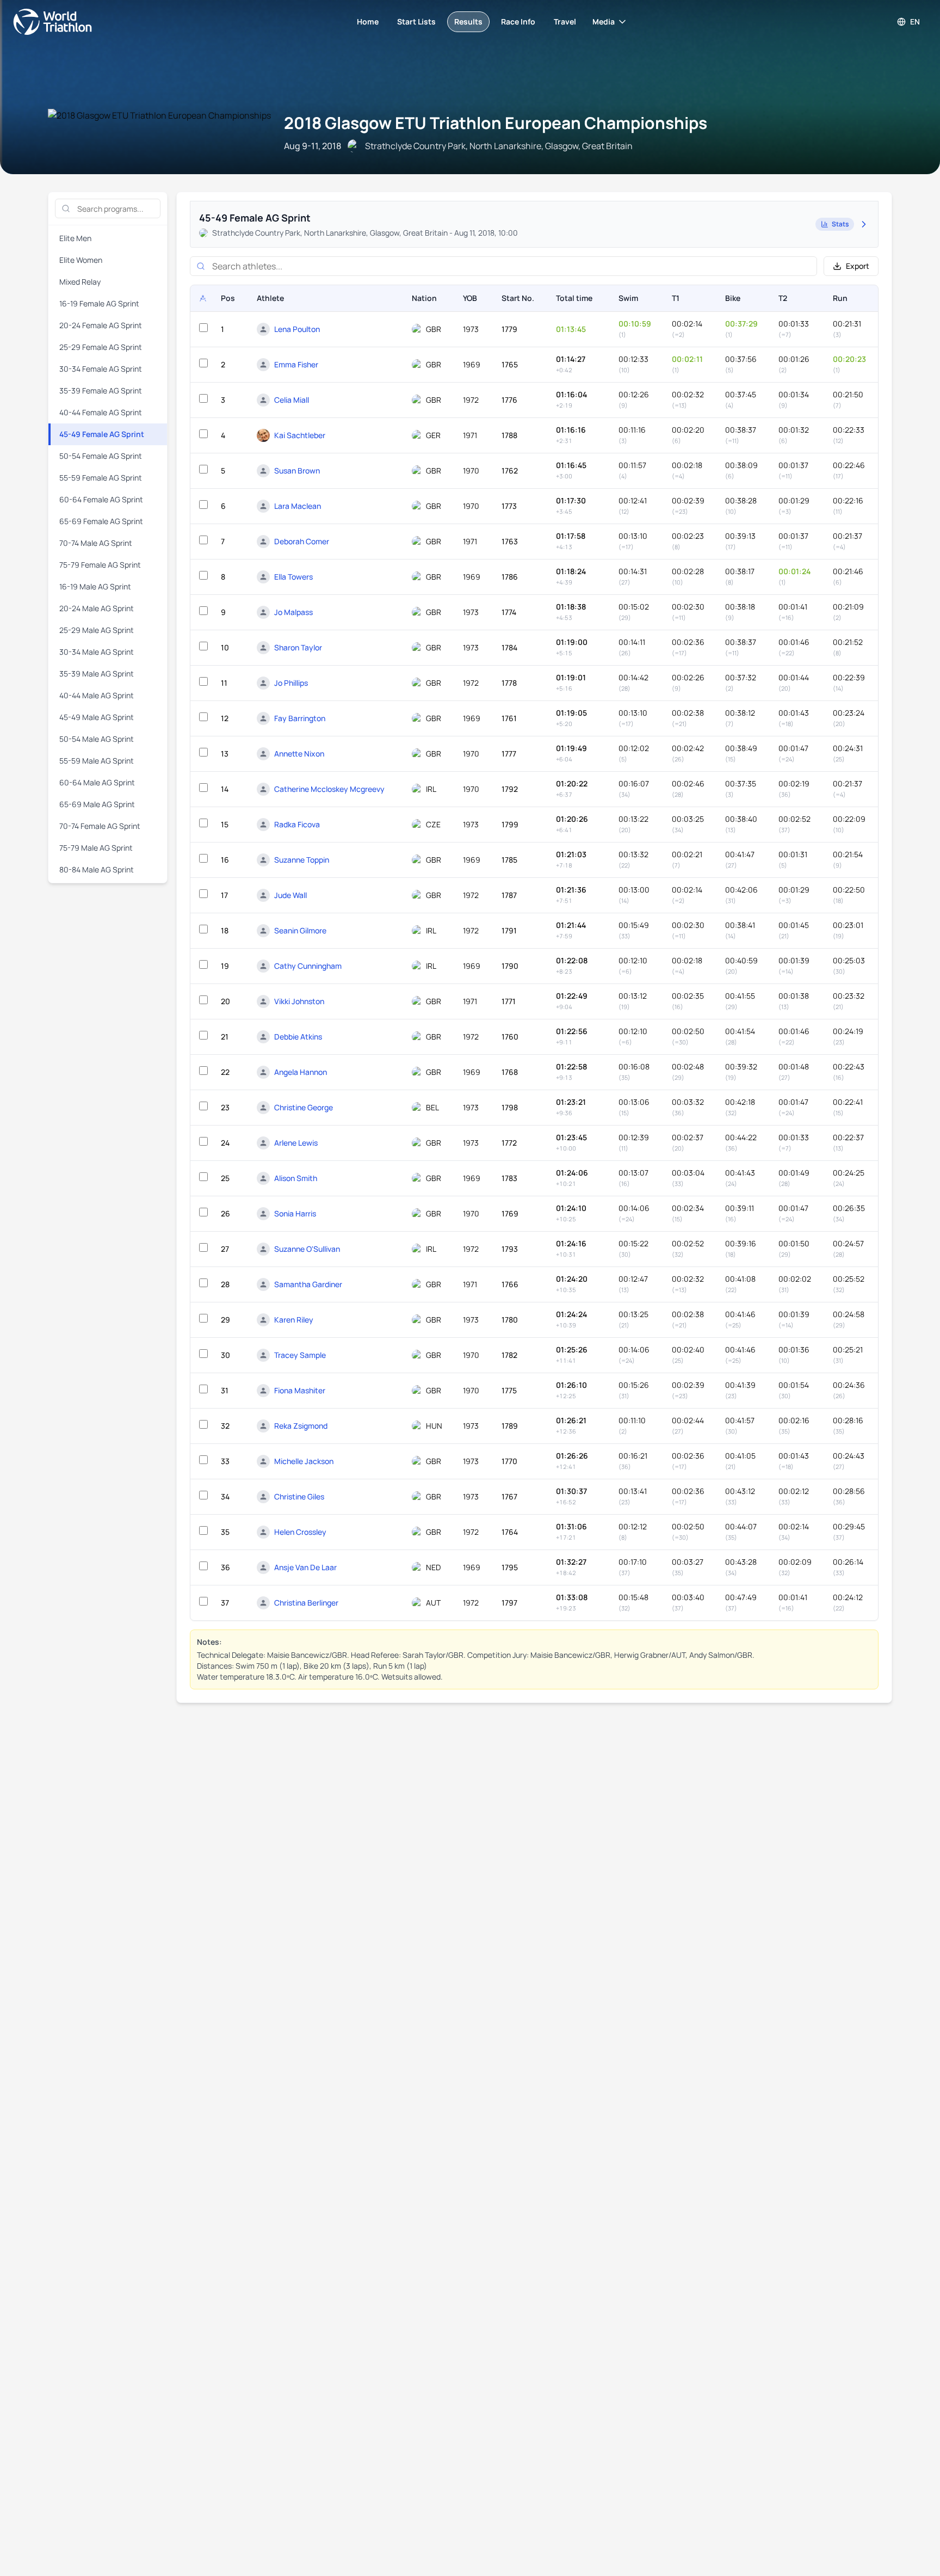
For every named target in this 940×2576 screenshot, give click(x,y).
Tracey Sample (300, 1355)
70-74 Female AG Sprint (100, 826)
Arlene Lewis (296, 1143)
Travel (565, 21)
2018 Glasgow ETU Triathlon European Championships (496, 123)
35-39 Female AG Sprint (101, 391)
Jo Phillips (291, 683)
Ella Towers (293, 577)
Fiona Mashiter (300, 1390)
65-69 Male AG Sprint (97, 804)
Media (604, 21)
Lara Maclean (298, 506)
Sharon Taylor (298, 647)
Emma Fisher (296, 364)
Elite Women (81, 260)
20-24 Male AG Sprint (97, 608)
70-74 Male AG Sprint (96, 543)
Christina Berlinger (306, 1603)
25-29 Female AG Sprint (101, 347)
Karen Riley (294, 1320)
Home (368, 21)
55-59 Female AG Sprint (101, 478)
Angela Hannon (301, 1072)
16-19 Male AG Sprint (95, 586)
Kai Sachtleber (300, 435)
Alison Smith (296, 1178)
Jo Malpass (293, 612)
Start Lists (416, 21)
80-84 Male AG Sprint (97, 869)
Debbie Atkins (298, 1037)
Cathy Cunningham (308, 966)
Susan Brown (297, 471)
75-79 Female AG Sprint (100, 565)
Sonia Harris (295, 1213)
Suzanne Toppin (302, 860)
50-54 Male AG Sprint (97, 739)
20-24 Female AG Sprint (101, 325)
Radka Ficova (297, 824)
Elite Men (75, 238)
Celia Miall (292, 400)
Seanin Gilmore (300, 930)
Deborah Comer (302, 541)
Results (468, 21)
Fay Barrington (300, 718)
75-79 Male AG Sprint (96, 848)
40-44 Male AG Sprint (97, 695)
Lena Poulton (297, 329)
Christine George (304, 1107)
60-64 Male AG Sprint (97, 782)
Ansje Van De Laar (305, 1567)
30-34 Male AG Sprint (97, 652)
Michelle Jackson (304, 1461)
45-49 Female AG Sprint (102, 434)
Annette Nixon (299, 754)
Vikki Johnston (299, 1001)
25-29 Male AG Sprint (97, 630)
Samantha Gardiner (308, 1284)
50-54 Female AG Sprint (101, 456)
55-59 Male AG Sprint (97, 761)
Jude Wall (290, 895)
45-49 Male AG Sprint (97, 717)
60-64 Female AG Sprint (101, 499)
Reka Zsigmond (301, 1426)
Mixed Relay (80, 282)
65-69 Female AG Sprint (101, 521)
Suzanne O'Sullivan (307, 1249)
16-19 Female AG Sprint (99, 303)
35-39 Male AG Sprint (97, 674)
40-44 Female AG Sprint (101, 412)
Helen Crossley (300, 1532)
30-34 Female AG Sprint (101, 369)
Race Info (518, 21)
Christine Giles (299, 1496)
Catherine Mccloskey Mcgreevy (329, 789)
